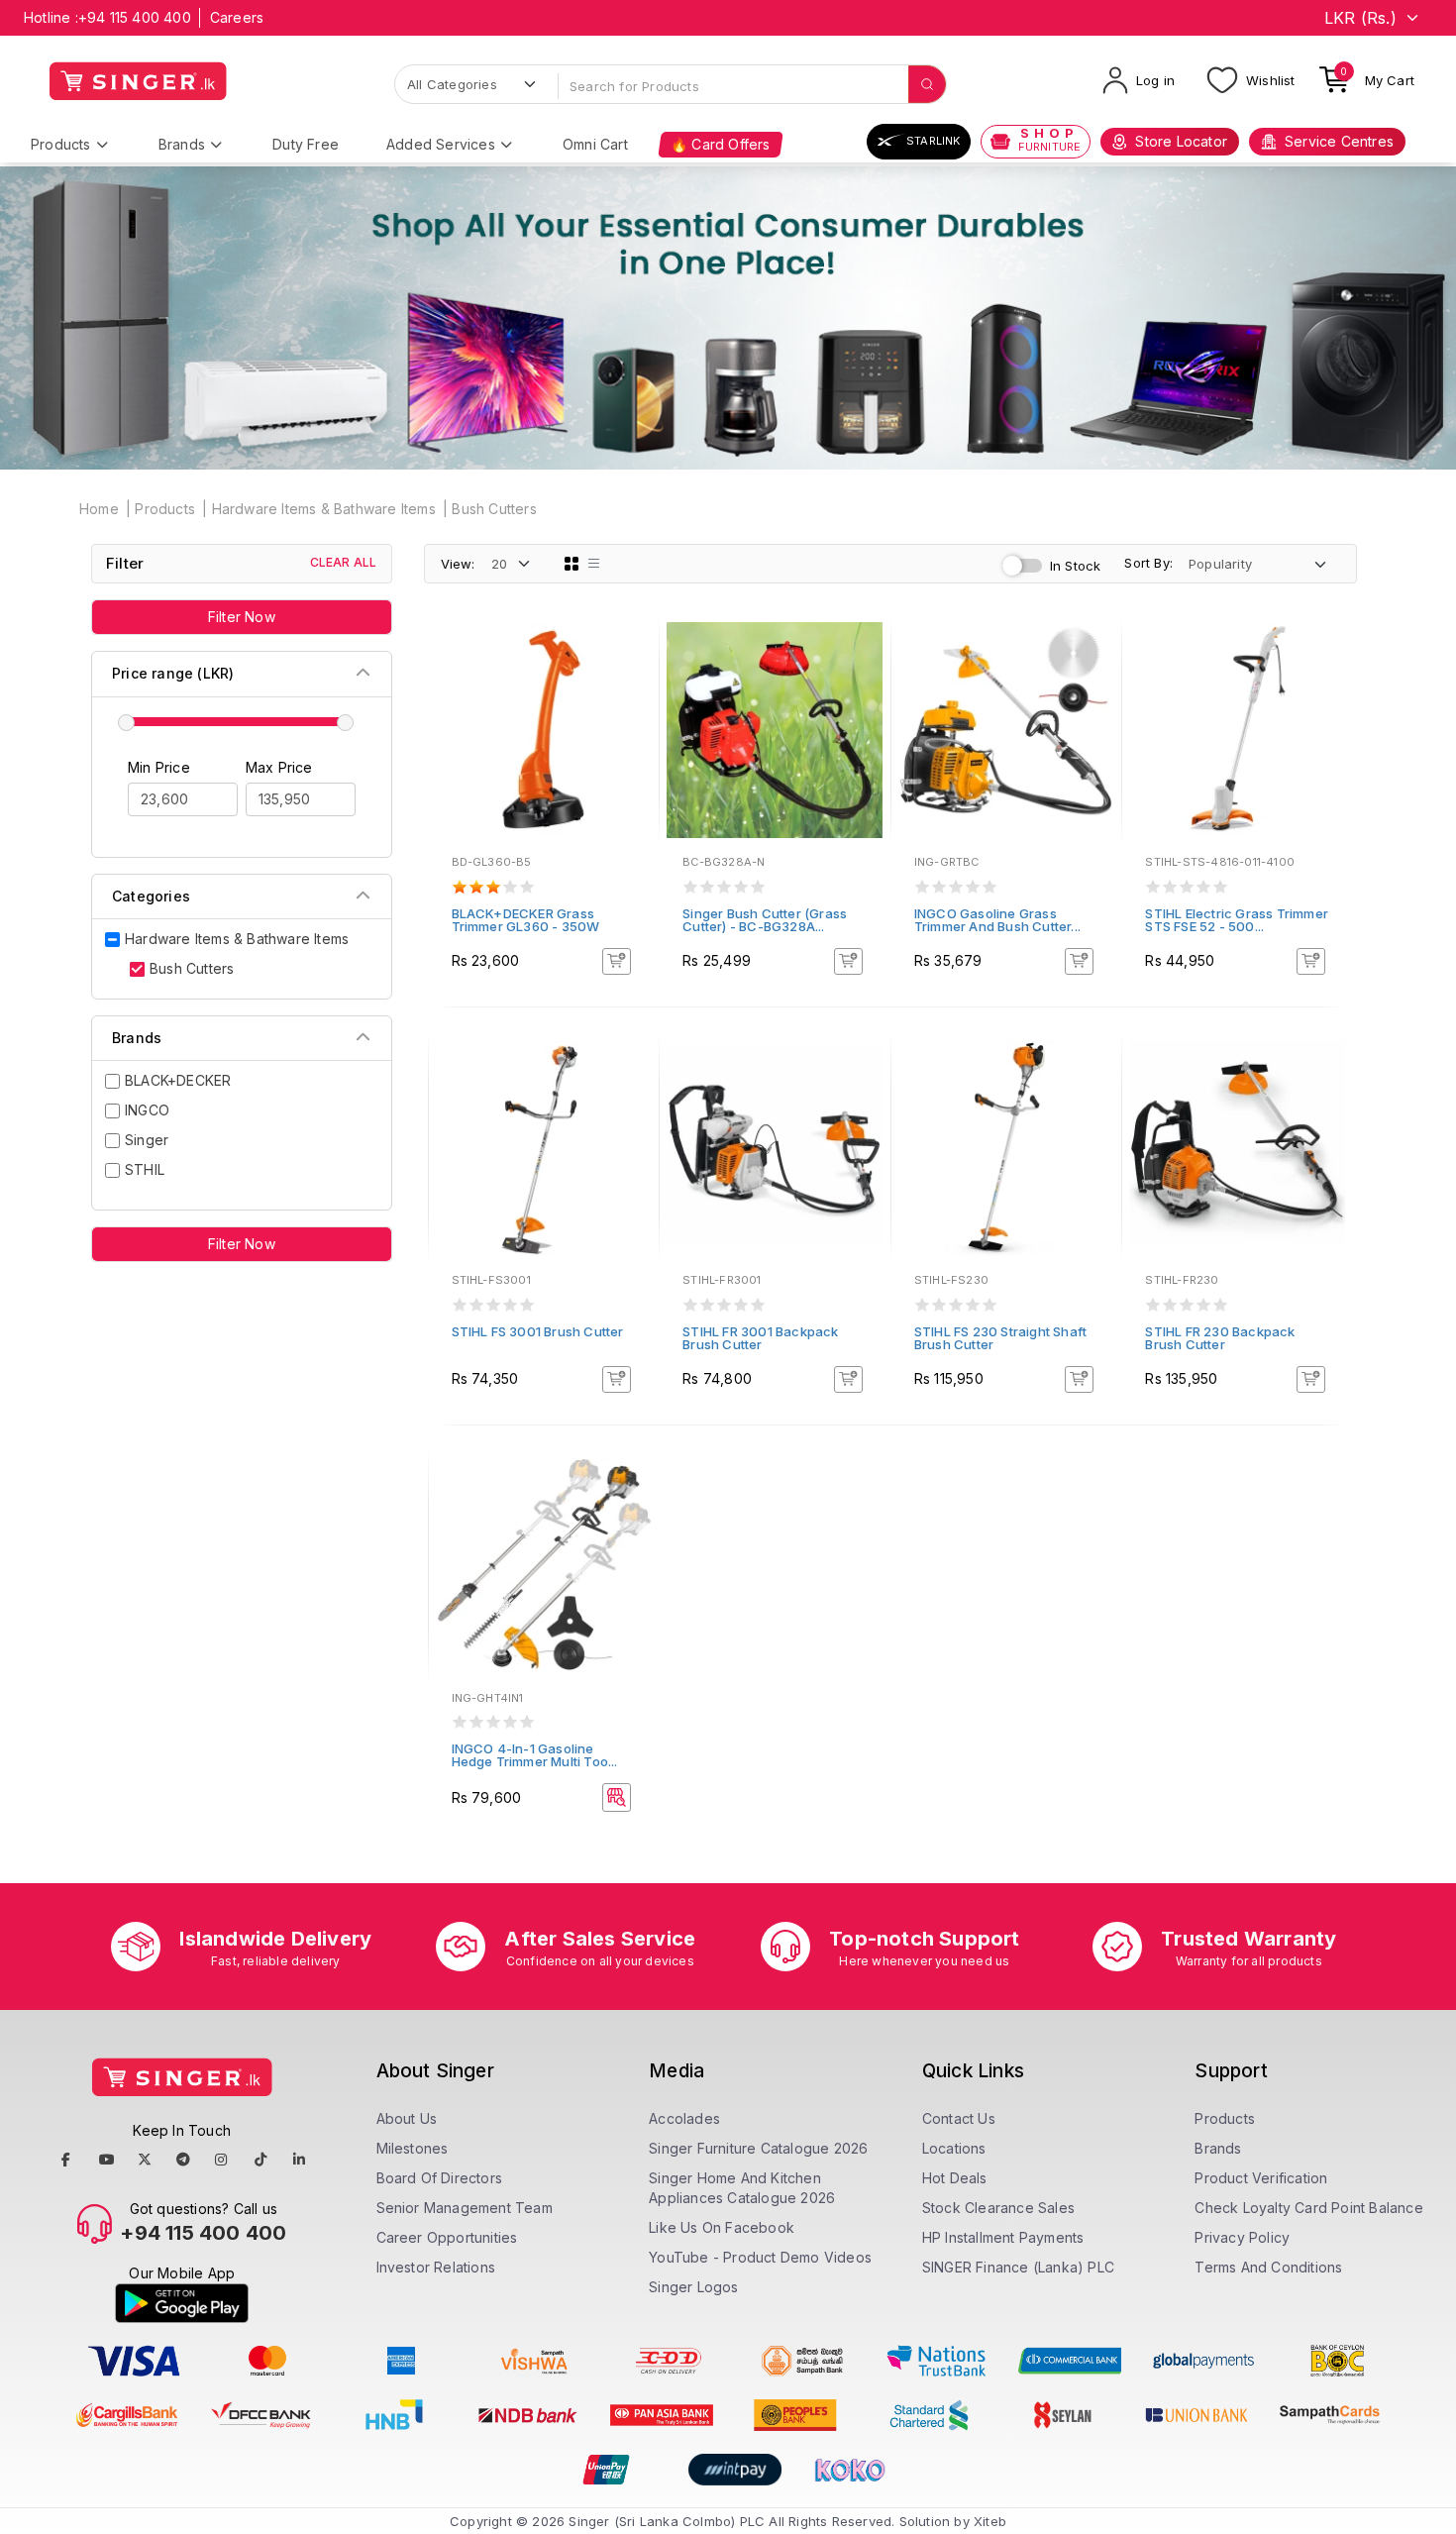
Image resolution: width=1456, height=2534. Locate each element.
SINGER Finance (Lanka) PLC (1018, 2267)
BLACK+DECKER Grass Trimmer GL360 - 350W (526, 920)
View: (458, 564)
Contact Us (959, 2118)
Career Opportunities (447, 2237)
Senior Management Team (465, 2208)
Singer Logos (693, 2287)
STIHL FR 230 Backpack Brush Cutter (1220, 1338)
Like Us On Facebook (722, 2227)
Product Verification (1261, 2178)
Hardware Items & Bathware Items (324, 509)
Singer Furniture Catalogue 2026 (758, 2148)
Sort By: (1148, 563)
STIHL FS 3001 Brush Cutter (538, 1331)
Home (99, 509)
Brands (182, 144)
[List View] (594, 564)
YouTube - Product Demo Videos (760, 2257)
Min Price (159, 767)
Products (61, 144)
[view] (630, 705)
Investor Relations (436, 2267)
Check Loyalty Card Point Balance (1308, 2208)
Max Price (279, 767)
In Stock (1076, 566)
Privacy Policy (1242, 2237)
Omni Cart (595, 144)
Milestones (413, 2148)
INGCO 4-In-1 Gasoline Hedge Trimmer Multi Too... (535, 1755)
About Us (407, 2118)
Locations (954, 2148)
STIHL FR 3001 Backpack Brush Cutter (760, 1338)
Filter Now (242, 617)
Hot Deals (955, 2178)
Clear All (344, 562)
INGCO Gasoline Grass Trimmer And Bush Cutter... (997, 920)
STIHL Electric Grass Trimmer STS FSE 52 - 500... (1237, 920)
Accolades (684, 2118)
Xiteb (990, 2521)
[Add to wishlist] (630, 652)
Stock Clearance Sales (998, 2208)
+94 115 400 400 (135, 17)
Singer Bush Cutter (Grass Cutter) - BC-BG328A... (765, 920)
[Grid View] (572, 564)
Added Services (441, 144)
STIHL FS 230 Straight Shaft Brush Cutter (1000, 1338)
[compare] (630, 679)
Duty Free (306, 144)
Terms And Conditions (1268, 2267)
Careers (237, 17)
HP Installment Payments (1003, 2237)
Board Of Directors (440, 2178)
